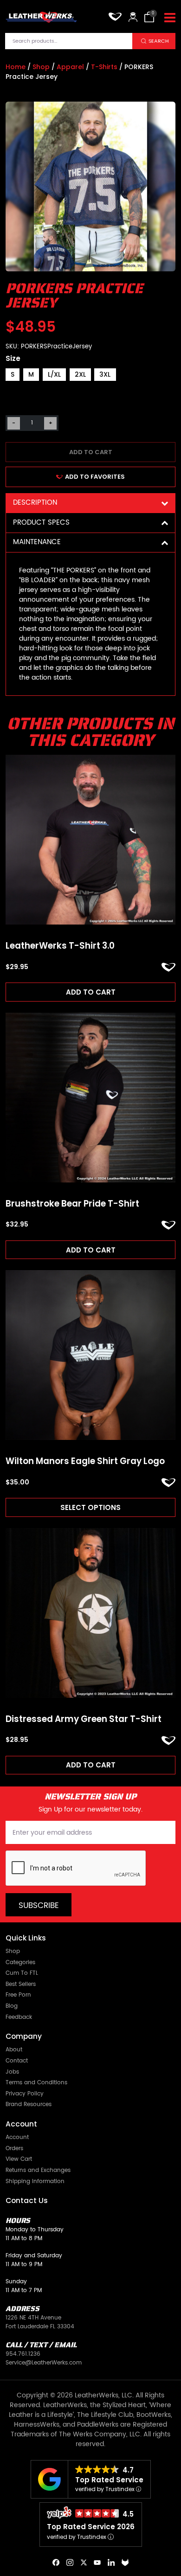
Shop (41, 67)
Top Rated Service (109, 2480)
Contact (17, 2061)
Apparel (70, 67)
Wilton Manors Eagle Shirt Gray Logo (85, 1461)
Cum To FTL (22, 1974)
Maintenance (37, 542)
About (14, 2050)
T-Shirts (104, 67)
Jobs (12, 2072)
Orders (14, 2149)
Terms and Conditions (36, 2083)
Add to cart (91, 452)
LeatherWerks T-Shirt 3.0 (60, 946)
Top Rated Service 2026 (91, 2527)
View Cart (19, 2160)
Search (159, 41)
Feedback (19, 2018)
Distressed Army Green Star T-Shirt (84, 1719)
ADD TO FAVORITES (95, 477)
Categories (20, 1963)
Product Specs (41, 523)
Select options (90, 1507)
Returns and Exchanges (38, 2171)
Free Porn (18, 1995)
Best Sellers (21, 1985)
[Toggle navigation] (170, 18)
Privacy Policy (25, 2094)
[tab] (90, 503)
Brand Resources (29, 2105)
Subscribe (39, 1906)
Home (16, 67)
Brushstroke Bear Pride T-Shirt (72, 1204)
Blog (12, 2007)
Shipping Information (35, 2182)
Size (13, 358)
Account (17, 2138)
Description (35, 503)
